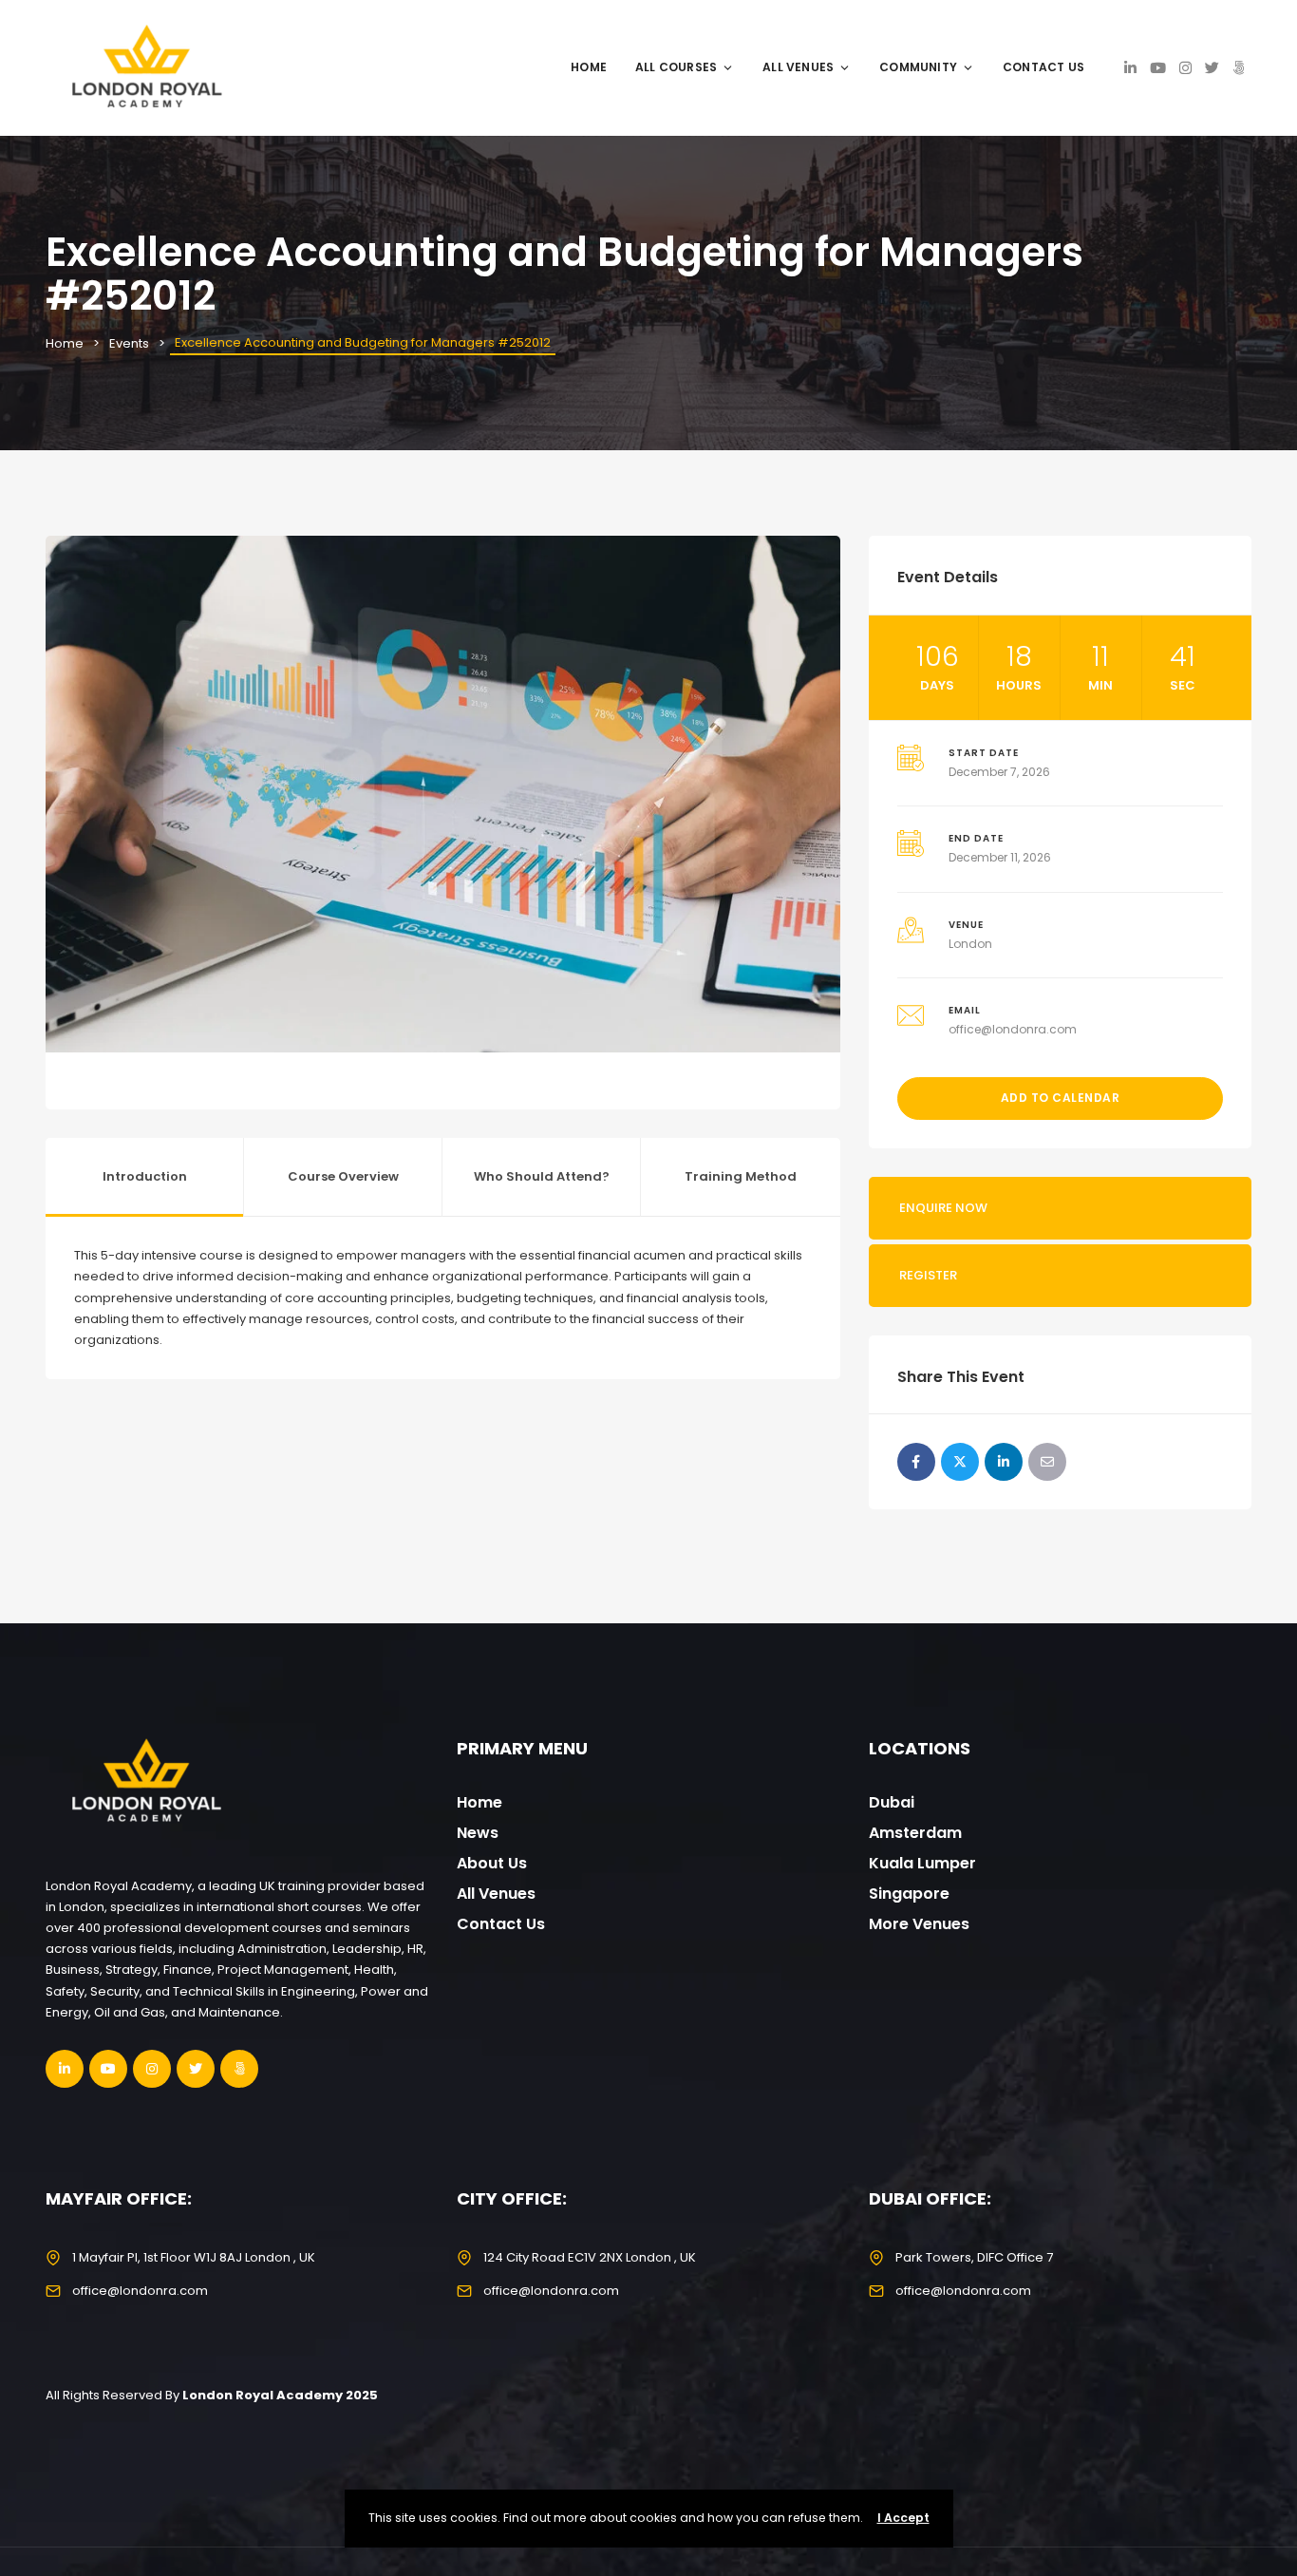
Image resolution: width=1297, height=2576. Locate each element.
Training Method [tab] (741, 1176)
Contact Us (1043, 67)
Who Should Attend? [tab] (542, 1176)
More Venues (919, 1924)
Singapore (909, 1894)
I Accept (903, 2518)
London (970, 944)
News (478, 1833)
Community (918, 67)
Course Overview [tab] (343, 1176)
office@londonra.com (1013, 1029)
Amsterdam (915, 1833)
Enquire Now (943, 1208)
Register (928, 1275)
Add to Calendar (1061, 1098)
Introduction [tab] (145, 1176)
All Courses (676, 67)
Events (129, 343)
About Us (492, 1863)
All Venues (798, 67)
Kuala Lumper (922, 1863)
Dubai (892, 1802)
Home (589, 67)
